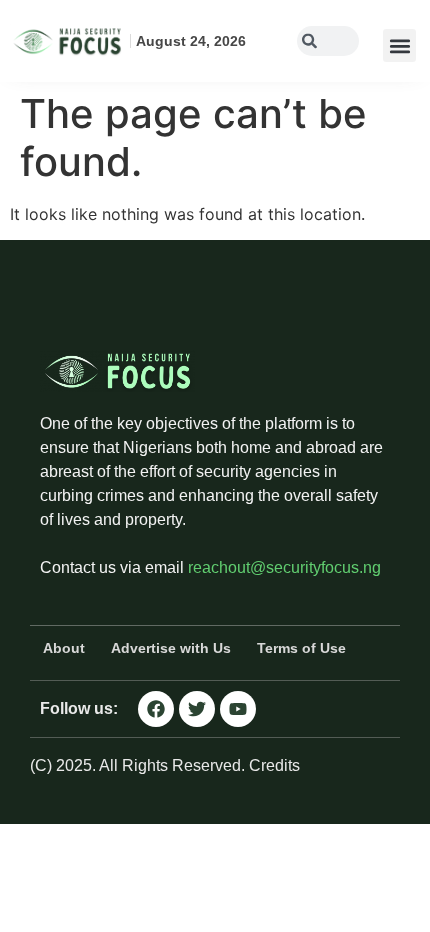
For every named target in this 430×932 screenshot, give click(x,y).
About (64, 648)
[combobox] (328, 41)
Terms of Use (301, 648)
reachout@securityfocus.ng (284, 567)
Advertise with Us (171, 648)
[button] (399, 45)
